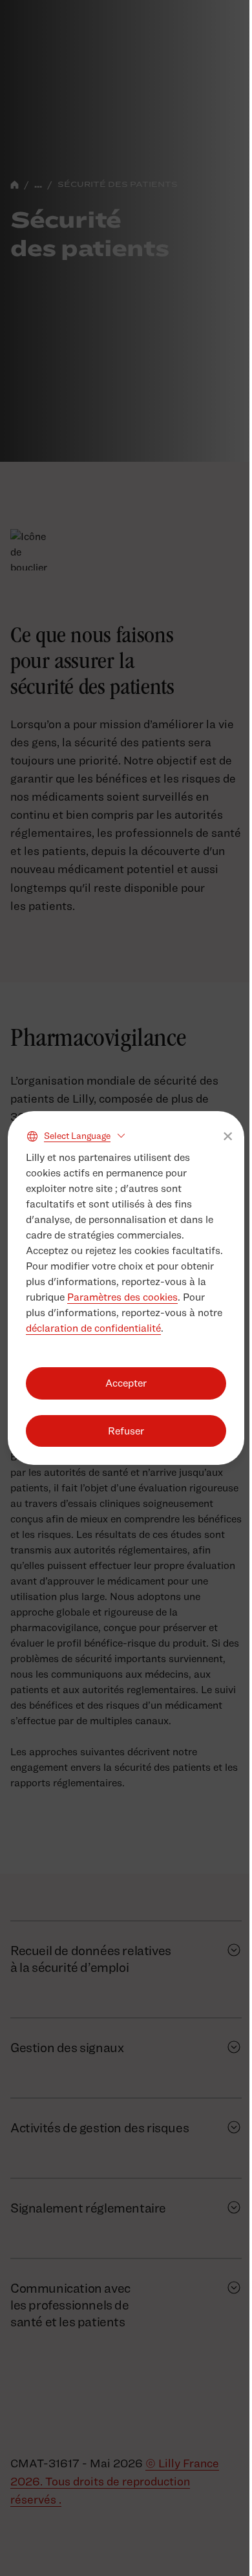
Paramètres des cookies (122, 1297)
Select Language (77, 1135)
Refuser (126, 1431)
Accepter (126, 1383)
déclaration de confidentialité (93, 1328)
